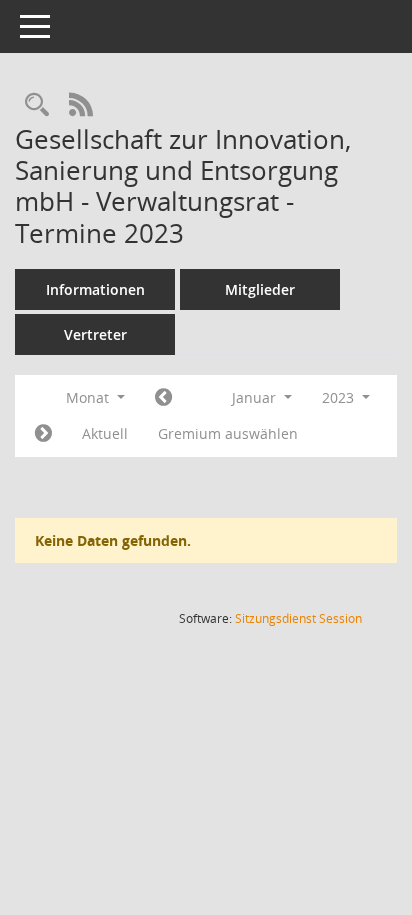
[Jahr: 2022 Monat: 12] (163, 398)
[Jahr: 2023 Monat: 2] (43, 434)
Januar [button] (256, 397)
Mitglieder (260, 289)
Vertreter (95, 334)
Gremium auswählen (228, 433)
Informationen (95, 289)
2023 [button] (340, 397)
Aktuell (105, 433)
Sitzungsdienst (298, 618)
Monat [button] (89, 397)
